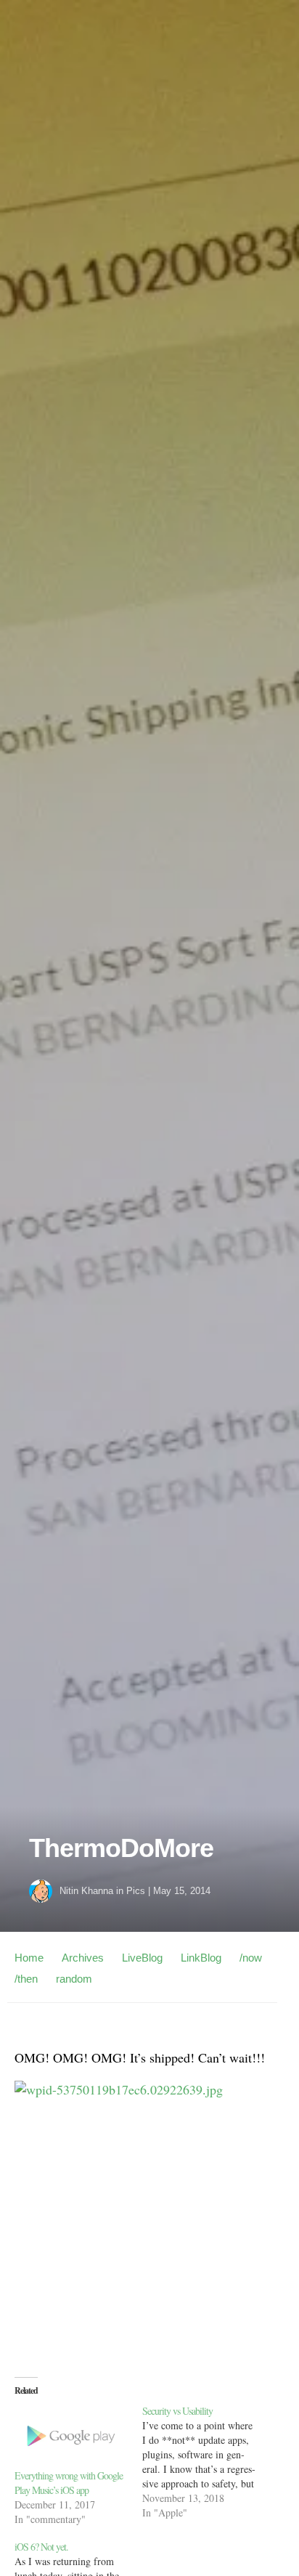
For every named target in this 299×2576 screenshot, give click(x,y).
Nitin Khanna (86, 1891)
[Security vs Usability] (206, 2462)
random (74, 1979)
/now (251, 1958)
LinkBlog (201, 1958)
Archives (83, 1958)
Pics (136, 1891)
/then (26, 1979)
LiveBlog (142, 1958)
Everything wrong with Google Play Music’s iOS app (69, 2483)
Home (29, 1958)
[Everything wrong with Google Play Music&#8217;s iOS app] (71, 2436)
